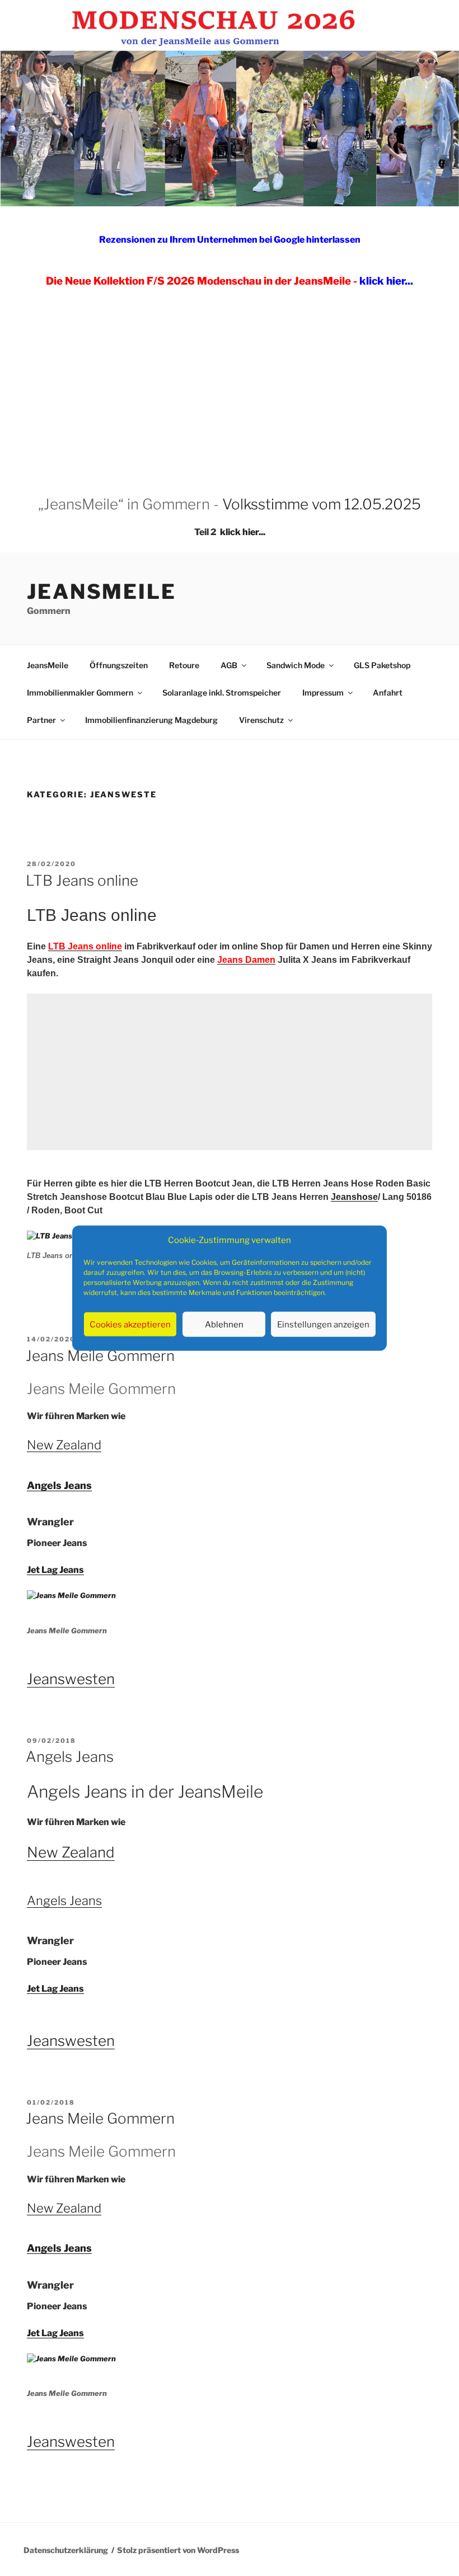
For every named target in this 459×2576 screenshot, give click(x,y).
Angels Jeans (59, 1485)
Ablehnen (224, 1324)
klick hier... (243, 532)
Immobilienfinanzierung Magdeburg (151, 720)
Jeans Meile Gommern (100, 1356)
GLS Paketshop (382, 665)
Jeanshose (354, 1197)
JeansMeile (102, 592)
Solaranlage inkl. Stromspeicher (222, 693)
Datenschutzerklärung (66, 2550)
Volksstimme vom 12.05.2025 (322, 504)
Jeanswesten (71, 1679)
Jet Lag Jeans (55, 1570)
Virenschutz (261, 720)
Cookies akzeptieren (130, 1324)
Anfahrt (388, 693)
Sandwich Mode (296, 665)
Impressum (323, 693)
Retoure (184, 665)
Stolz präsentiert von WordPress (178, 2550)
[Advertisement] (230, 381)
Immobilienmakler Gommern (80, 693)
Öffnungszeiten (119, 665)
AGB (229, 665)
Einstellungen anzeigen (323, 1324)
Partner (41, 720)
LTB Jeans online (82, 880)
